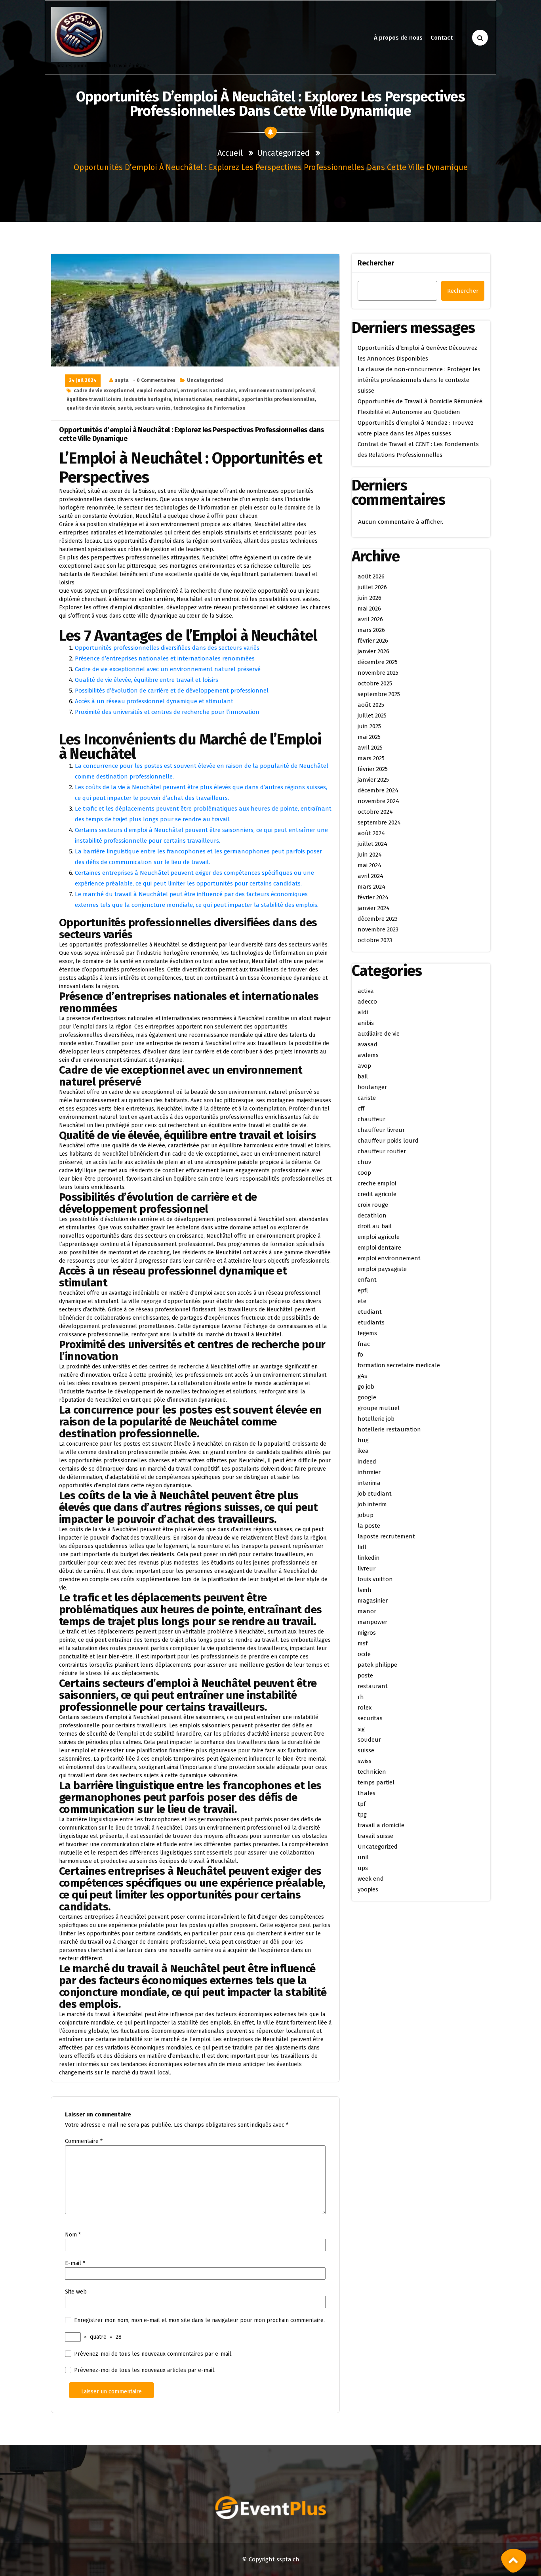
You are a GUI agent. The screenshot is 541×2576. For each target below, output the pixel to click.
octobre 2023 (375, 940)
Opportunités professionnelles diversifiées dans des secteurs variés (167, 648)
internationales (193, 399)
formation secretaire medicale (399, 1365)
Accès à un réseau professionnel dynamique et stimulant (154, 701)
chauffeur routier (382, 1151)
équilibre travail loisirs (94, 399)
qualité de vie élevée (91, 408)
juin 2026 (370, 598)
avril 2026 (370, 619)
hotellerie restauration (389, 1429)
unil (363, 1857)
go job (366, 1387)
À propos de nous (398, 38)
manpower (372, 1622)
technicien (372, 1772)
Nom (73, 2235)
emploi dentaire (379, 1248)
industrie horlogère (148, 399)
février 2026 (373, 641)
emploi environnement (389, 1258)
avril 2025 (370, 748)
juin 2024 (370, 855)
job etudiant (375, 1494)
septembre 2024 (379, 822)
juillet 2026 (372, 587)
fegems (367, 1333)
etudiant (370, 1312)
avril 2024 (371, 876)
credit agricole (377, 1194)
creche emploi (377, 1183)
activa (366, 991)
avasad (368, 1044)
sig (361, 1729)
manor (367, 1611)
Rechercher (376, 263)
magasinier (373, 1601)
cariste (367, 1098)
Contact (442, 38)
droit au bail (375, 1226)
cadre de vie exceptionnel (104, 391)
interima (369, 1483)
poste (365, 1675)
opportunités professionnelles (278, 399)
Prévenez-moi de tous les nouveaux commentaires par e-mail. (153, 2354)
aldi (363, 1012)
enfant (367, 1280)
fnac (364, 1344)
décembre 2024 (378, 790)
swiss (365, 1761)
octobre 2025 (375, 683)
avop (364, 1066)
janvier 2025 (373, 780)
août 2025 (371, 705)
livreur (367, 1568)
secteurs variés (152, 408)
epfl (363, 1290)
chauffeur (371, 1119)
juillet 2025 (372, 716)
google (367, 1397)
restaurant (373, 1686)
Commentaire (84, 2141)
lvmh (365, 1590)
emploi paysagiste (382, 1269)
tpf (362, 1804)
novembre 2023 (378, 929)
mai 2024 (370, 865)
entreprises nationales (208, 391)
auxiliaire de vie (379, 1034)
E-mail (75, 2263)
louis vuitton (375, 1579)
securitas (370, 1718)
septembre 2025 (379, 694)
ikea (363, 1451)
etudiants (371, 1322)
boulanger (372, 1087)
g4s (362, 1376)
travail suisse (375, 1836)
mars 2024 (371, 887)
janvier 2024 (374, 908)
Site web (76, 2292)
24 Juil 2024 (83, 380)
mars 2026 (371, 630)
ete (362, 1301)
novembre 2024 (378, 801)
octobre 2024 (375, 812)
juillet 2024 (372, 844)
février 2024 (373, 897)
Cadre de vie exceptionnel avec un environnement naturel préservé (168, 669)
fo (360, 1355)
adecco (367, 1002)
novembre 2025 (378, 673)
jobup (366, 1515)
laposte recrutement (386, 1536)
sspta (122, 380)
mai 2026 (369, 609)
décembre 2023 (378, 919)
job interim (372, 1504)
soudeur (369, 1740)
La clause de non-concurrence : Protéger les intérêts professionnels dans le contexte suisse (419, 380)
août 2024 (371, 833)
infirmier (369, 1472)
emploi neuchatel (157, 391)
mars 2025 (371, 758)
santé (125, 408)
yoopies (368, 1889)
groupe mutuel (379, 1408)
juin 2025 (369, 726)
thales (367, 1793)
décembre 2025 (378, 662)
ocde (364, 1654)
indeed (367, 1462)
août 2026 (371, 576)
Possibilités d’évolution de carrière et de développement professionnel (172, 691)
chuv (364, 1162)
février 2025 (373, 769)
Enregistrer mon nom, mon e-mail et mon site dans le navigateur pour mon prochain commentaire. (199, 2320)
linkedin (369, 1558)
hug (363, 1440)
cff (361, 1109)
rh (361, 1697)
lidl (362, 1547)
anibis (366, 1023)
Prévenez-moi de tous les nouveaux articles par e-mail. (145, 2370)
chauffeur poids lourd (388, 1141)
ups (363, 1868)
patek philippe (377, 1665)
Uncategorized (283, 153)
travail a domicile (381, 1825)
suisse (366, 1750)
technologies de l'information (209, 408)
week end (371, 1879)
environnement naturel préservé (277, 391)
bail (363, 1076)
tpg (362, 1815)
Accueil (230, 153)
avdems (368, 1055)
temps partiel (376, 1782)
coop (364, 1173)
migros (367, 1633)
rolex (365, 1708)
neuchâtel (227, 399)
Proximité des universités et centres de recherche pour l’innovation (167, 712)
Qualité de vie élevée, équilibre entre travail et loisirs (147, 680)
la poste (369, 1526)
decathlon (372, 1215)
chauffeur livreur (381, 1130)
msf (363, 1643)
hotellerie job (376, 1419)
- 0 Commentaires (154, 380)
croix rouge (373, 1205)
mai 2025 (369, 737)
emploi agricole (379, 1237)
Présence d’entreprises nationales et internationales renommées (165, 658)
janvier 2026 (373, 651)
